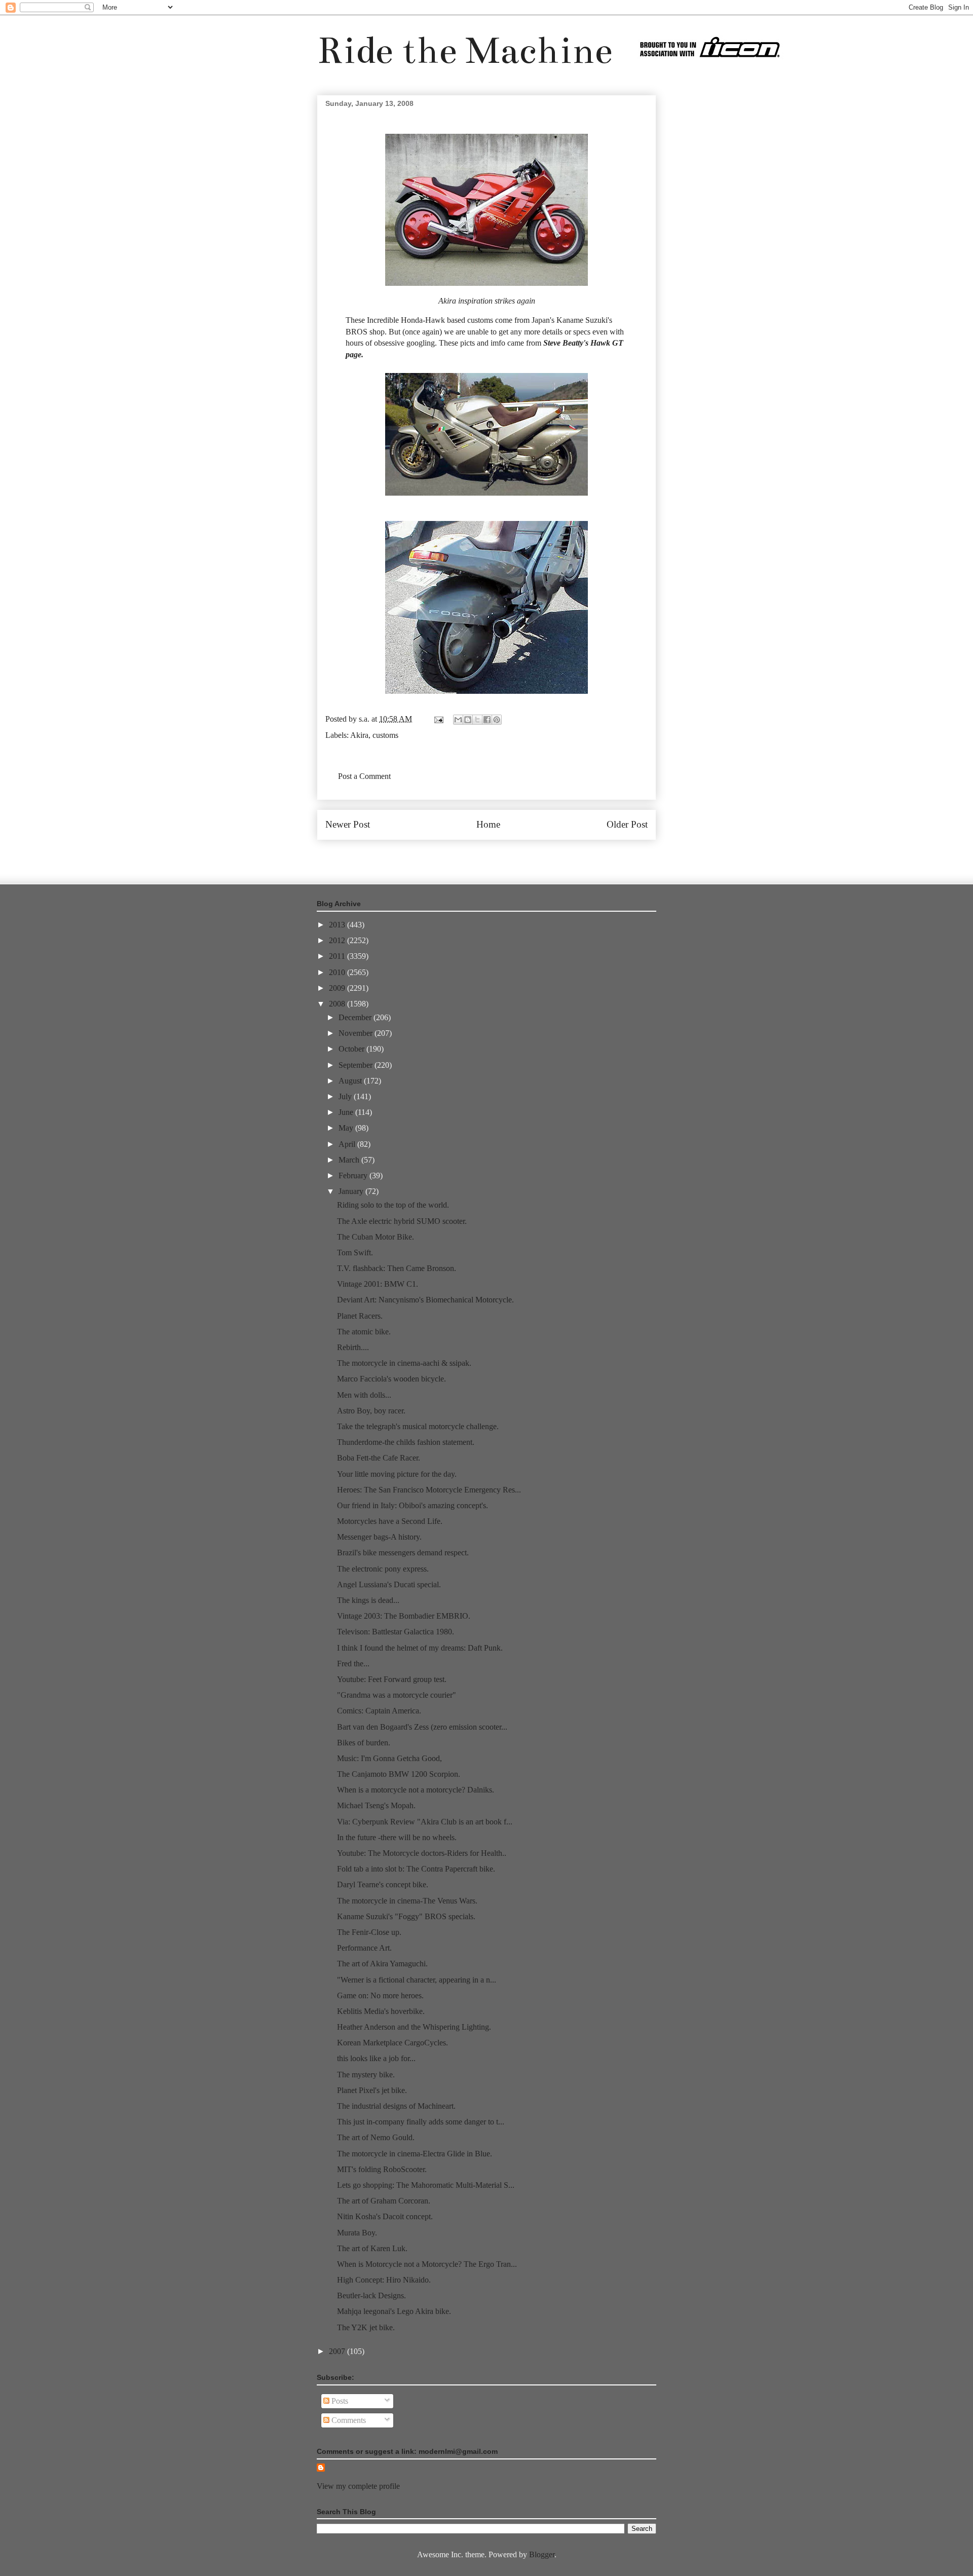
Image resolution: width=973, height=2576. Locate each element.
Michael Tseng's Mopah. (376, 1805)
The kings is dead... (368, 1600)
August (351, 1081)
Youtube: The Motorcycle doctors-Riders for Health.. (422, 1853)
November (357, 1033)
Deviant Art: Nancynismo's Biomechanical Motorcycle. (425, 1300)
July (346, 1096)
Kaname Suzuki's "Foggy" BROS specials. (406, 1916)
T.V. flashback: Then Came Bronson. (397, 1268)
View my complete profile (358, 2486)
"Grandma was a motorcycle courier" (397, 1695)
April (348, 1144)
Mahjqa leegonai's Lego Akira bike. (394, 2311)
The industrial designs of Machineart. (396, 2106)
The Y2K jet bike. (366, 2327)
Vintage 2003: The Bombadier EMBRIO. (404, 1616)
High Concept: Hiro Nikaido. (384, 2280)
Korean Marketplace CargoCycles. (392, 2043)
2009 (338, 988)
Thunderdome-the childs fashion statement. (406, 1442)
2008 (338, 1004)
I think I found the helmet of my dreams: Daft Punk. (420, 1648)
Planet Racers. (360, 1316)
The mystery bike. (366, 2075)
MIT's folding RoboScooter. (382, 2169)
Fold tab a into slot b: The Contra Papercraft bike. (416, 1869)
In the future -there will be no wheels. (397, 1837)
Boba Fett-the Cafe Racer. (379, 1458)
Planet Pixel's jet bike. (372, 2090)
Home (488, 824)
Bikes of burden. (364, 1743)
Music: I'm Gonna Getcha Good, (389, 1758)
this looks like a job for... (376, 2058)
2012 (338, 940)
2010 (338, 972)
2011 (338, 956)
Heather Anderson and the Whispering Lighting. (414, 2027)
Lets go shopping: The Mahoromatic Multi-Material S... (426, 2185)
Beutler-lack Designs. (371, 2295)
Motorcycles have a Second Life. (390, 1521)
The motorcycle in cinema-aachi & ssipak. (404, 1363)
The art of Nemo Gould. (376, 2137)
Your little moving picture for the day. (397, 1474)
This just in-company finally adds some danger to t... (421, 2122)
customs (385, 735)
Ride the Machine (465, 50)
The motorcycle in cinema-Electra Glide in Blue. (415, 2154)
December (356, 1017)
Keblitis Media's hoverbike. (381, 2011)
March (350, 1160)
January (352, 1191)
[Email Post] (438, 719)
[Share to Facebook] (487, 720)
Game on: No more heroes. (380, 1995)
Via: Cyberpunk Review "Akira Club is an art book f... (425, 1822)
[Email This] (458, 720)
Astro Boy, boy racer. (371, 1411)
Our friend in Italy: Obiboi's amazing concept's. (413, 1505)
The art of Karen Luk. (372, 2248)
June (347, 1112)
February (354, 1175)
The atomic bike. (364, 1332)
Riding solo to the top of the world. (393, 1205)
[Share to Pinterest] (497, 720)
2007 (338, 2351)
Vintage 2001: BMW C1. (378, 1284)
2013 (338, 925)
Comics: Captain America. (379, 1711)
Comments (348, 2420)
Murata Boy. (357, 2233)
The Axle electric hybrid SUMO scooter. (402, 1221)
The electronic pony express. (383, 1569)
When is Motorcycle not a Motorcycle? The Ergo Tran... (427, 2264)
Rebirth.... (353, 1347)
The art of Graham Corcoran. (384, 2201)
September (357, 1065)
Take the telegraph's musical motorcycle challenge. (418, 1426)
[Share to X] (477, 720)
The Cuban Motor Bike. (376, 1237)
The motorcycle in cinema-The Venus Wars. (407, 1901)
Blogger (542, 2554)
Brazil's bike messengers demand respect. (403, 1553)
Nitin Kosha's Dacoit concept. (385, 2216)
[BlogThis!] (468, 720)
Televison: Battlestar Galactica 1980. (396, 1632)
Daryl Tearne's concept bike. (383, 1884)
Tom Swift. (355, 1253)
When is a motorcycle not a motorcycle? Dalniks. (416, 1790)
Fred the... (353, 1664)
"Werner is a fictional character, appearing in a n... (417, 1980)
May (347, 1128)
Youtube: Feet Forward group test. (392, 1679)
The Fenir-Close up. (369, 1932)
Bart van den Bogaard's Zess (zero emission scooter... (422, 1727)
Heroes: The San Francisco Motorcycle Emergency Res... (429, 1490)
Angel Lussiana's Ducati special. (389, 1584)
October (352, 1049)
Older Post (627, 824)
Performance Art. (364, 1948)
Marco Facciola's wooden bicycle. (391, 1379)
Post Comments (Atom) (509, 855)
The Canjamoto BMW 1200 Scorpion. (399, 1774)
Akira (447, 301)
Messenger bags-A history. (379, 1537)
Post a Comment (364, 776)
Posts (339, 2401)
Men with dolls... (364, 1395)
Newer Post (348, 824)
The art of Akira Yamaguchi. (382, 1964)
